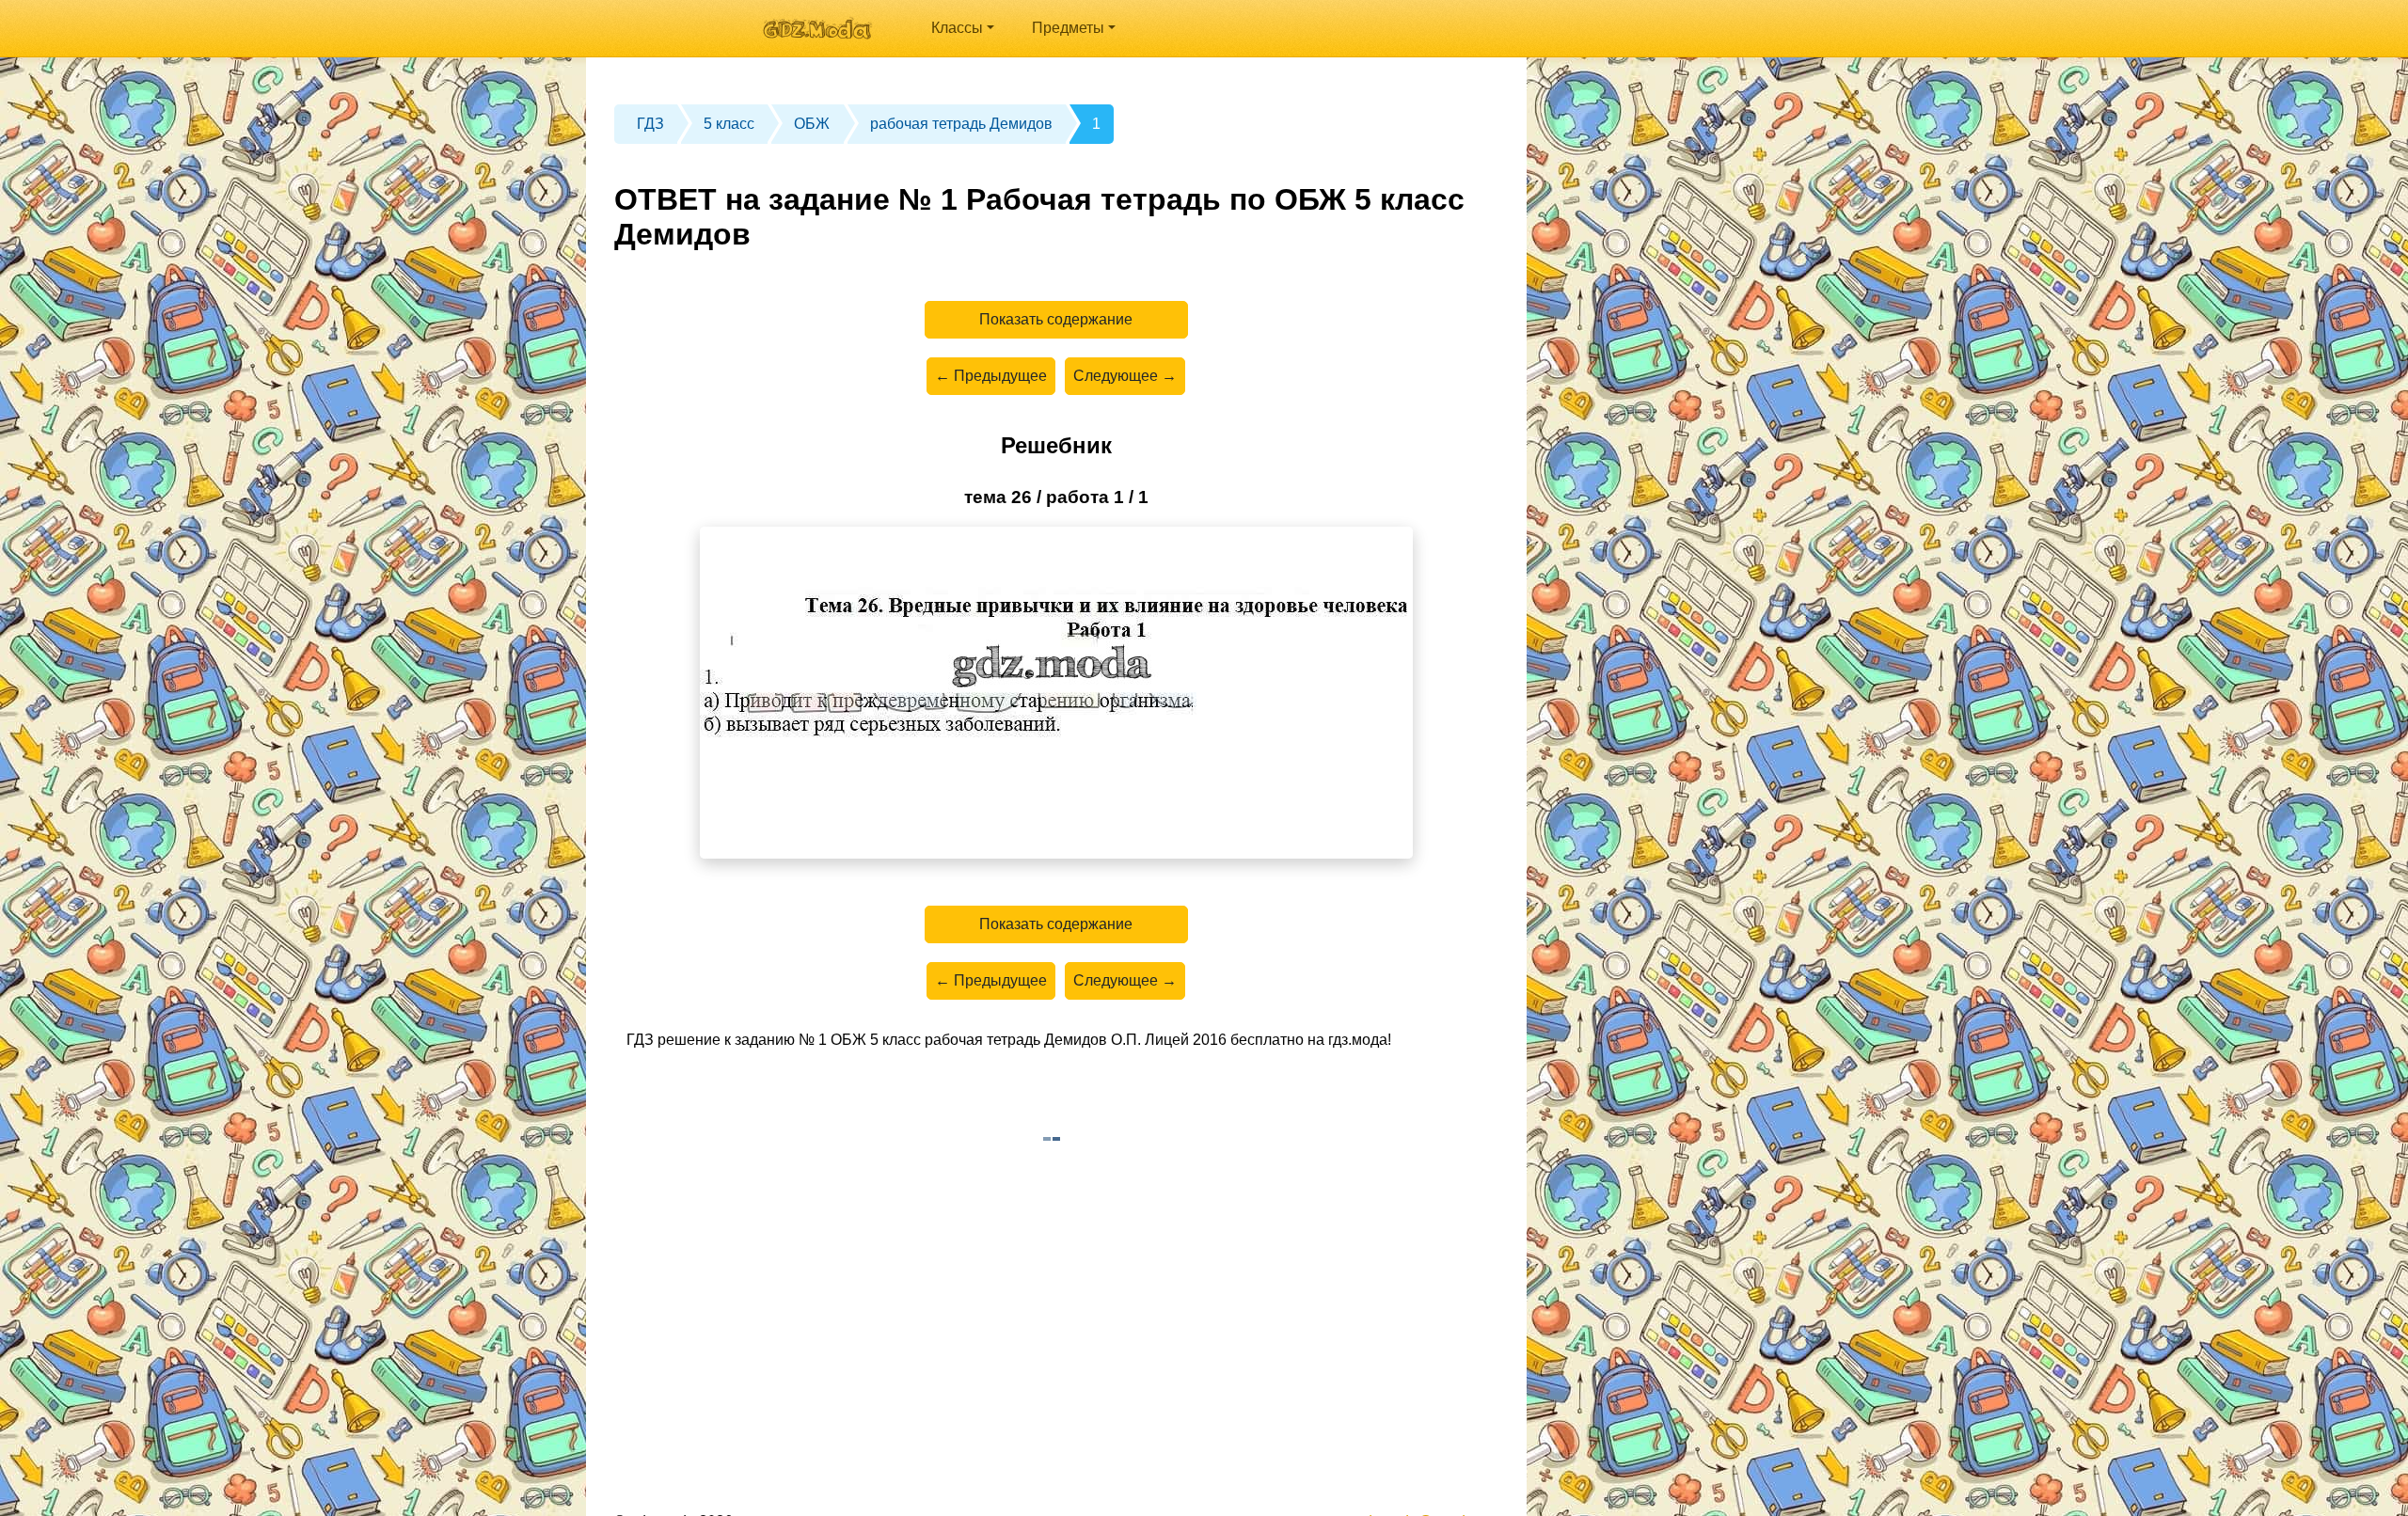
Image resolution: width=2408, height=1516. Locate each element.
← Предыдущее (991, 376)
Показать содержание (1056, 319)
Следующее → (1125, 376)
